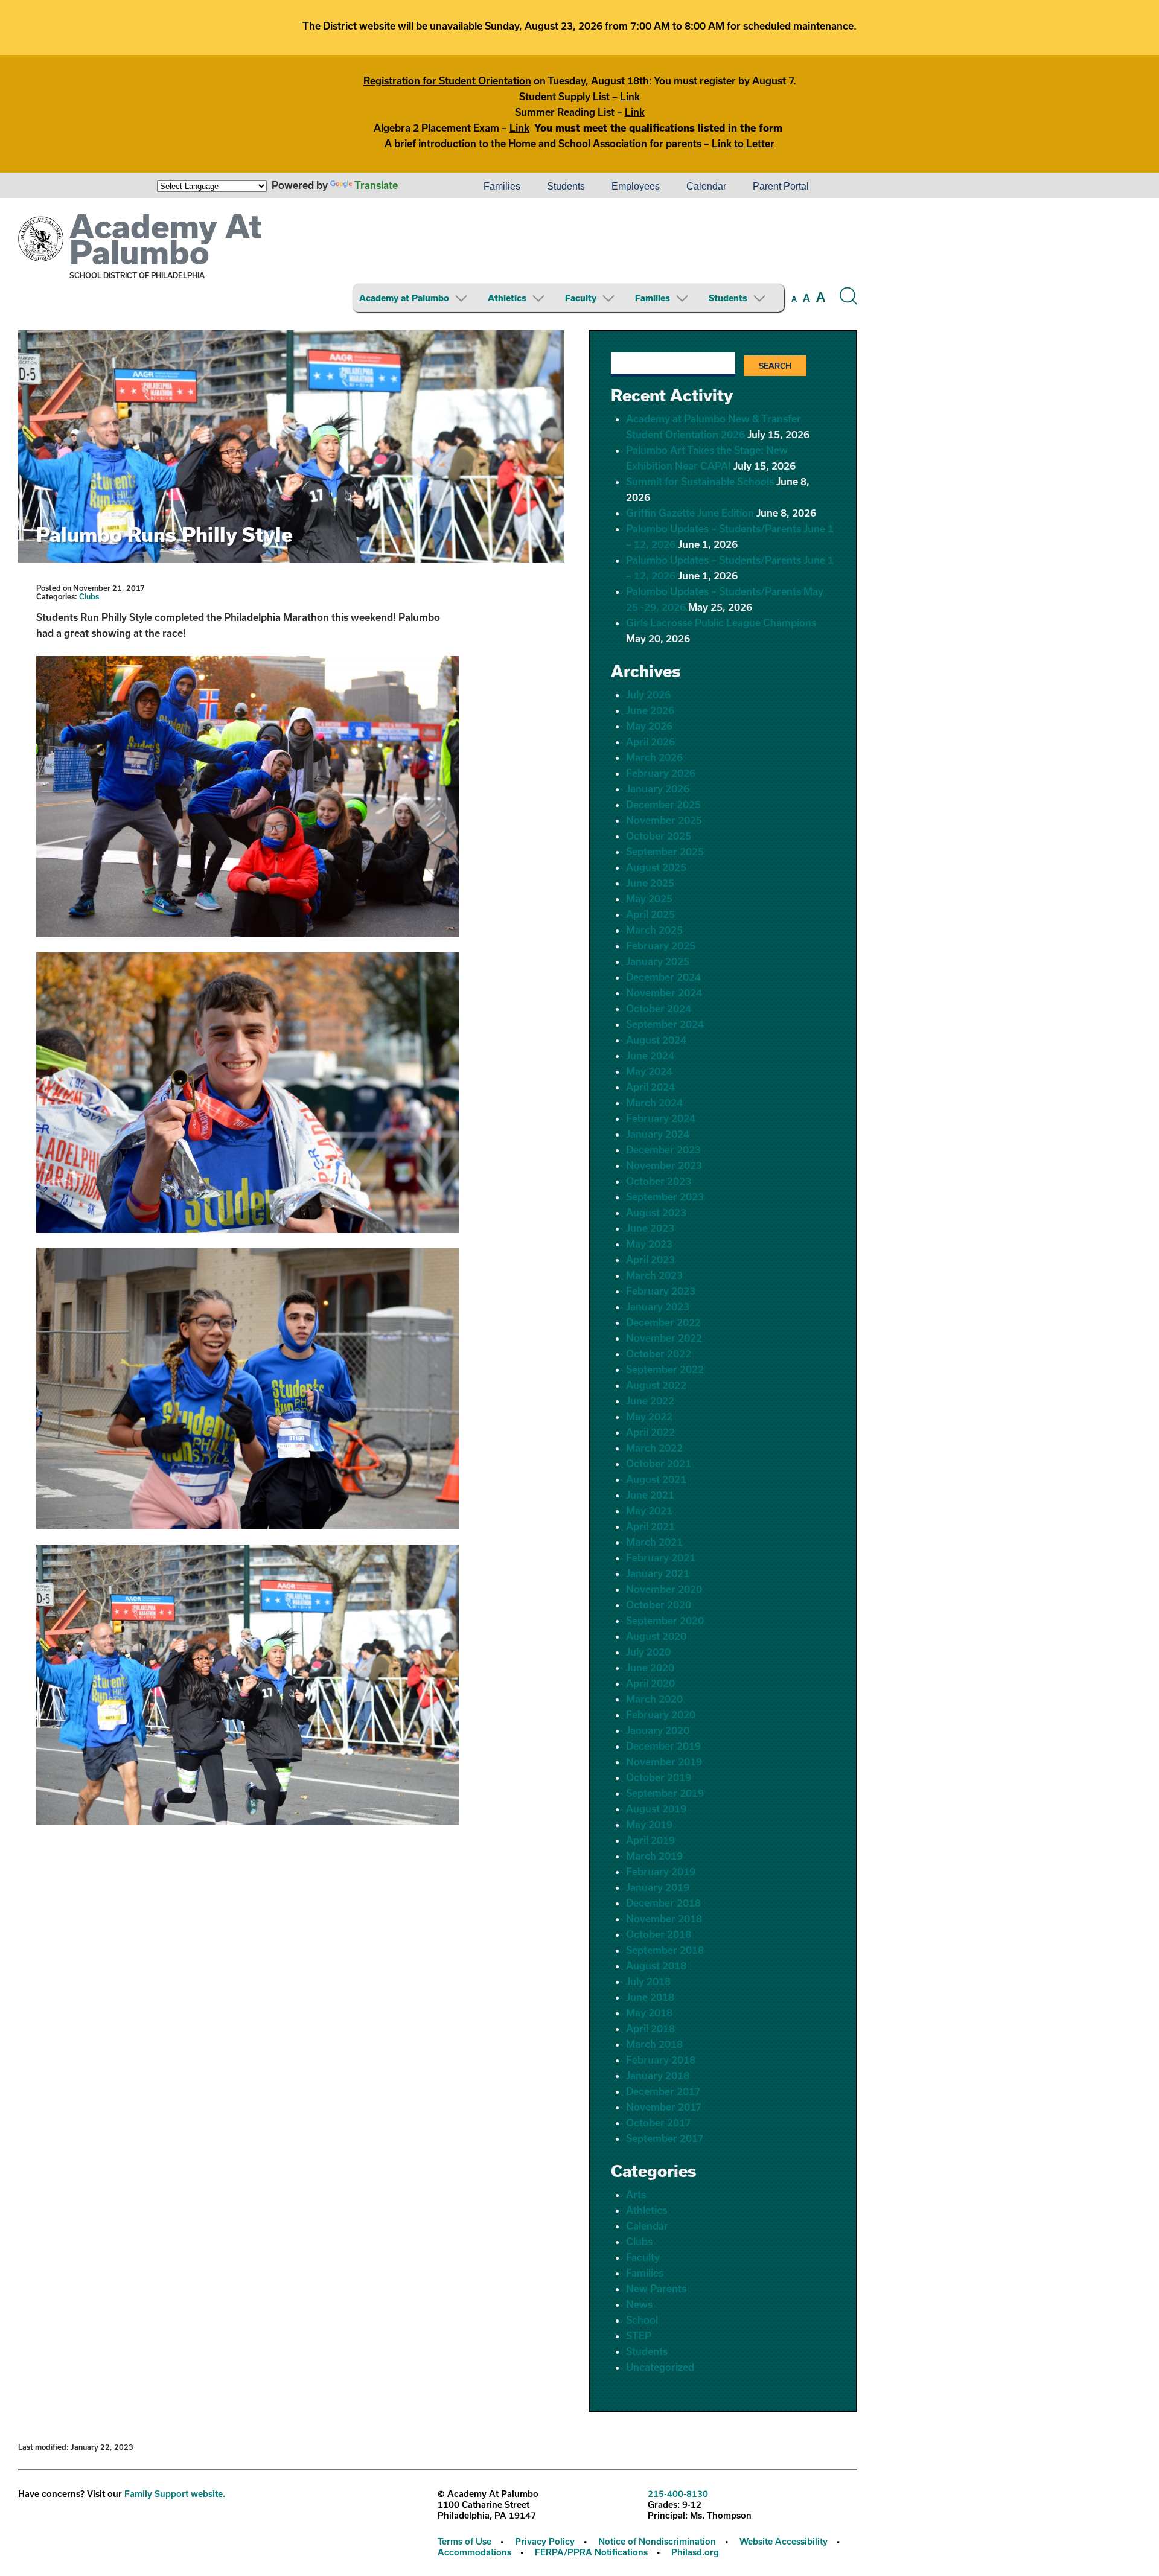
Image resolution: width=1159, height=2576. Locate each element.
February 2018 (661, 2060)
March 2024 (654, 1102)
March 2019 (654, 1856)
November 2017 (664, 2107)
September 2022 (665, 1369)
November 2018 (664, 1918)
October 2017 (658, 2122)
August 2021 (656, 1479)
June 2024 (650, 1055)
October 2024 (659, 1008)
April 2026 (650, 741)
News (639, 2304)
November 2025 (664, 820)
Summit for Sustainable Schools (700, 481)
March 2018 (654, 2044)
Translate (376, 185)
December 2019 (663, 1746)
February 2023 (661, 1291)
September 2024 (665, 1024)
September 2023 (665, 1197)
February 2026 (661, 773)
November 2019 (664, 1761)
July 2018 (648, 1981)
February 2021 (661, 1557)
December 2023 (663, 1149)
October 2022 (659, 1353)
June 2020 (650, 1667)
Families (502, 186)
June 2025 (650, 883)
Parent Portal (781, 186)
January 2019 (658, 1887)
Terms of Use (465, 2541)
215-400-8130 (678, 2494)
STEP (639, 2335)
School (642, 2320)
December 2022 (663, 1322)
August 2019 (656, 1809)
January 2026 (658, 789)
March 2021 (654, 1542)
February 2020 (661, 1714)
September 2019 (665, 1793)
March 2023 (654, 1275)
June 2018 (650, 1997)
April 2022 (650, 1432)
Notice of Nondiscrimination (657, 2541)
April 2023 (650, 1259)
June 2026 (650, 710)
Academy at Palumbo (404, 298)
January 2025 (658, 961)
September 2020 (665, 1620)
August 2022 (656, 1385)
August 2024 (656, 1040)
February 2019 (661, 1871)
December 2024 (663, 977)
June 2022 (650, 1401)
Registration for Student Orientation (447, 81)
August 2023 (656, 1212)
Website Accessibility (784, 2541)
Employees (636, 186)
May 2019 (649, 1824)
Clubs (89, 596)
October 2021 (659, 1463)
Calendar (706, 186)
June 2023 (650, 1228)
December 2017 (663, 2091)
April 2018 (650, 2028)
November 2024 (664, 993)
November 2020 (664, 1589)
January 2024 (658, 1134)
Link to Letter (743, 143)
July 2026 (648, 694)
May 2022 (649, 1416)
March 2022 (654, 1448)
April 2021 (650, 1526)
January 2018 (658, 2075)
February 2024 (661, 1118)
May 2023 (649, 1244)
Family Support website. (175, 2494)
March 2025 (654, 930)
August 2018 (656, 1965)
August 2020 (656, 1636)
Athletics (507, 298)
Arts (636, 2194)
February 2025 (661, 945)
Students (566, 186)
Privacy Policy (545, 2541)
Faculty (581, 298)
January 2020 (658, 1730)
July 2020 (648, 1652)
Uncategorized (660, 2367)
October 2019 (659, 1777)
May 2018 (649, 2013)
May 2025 (649, 898)
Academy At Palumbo (166, 239)
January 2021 (658, 1573)
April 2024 (650, 1087)
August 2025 (656, 867)
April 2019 (650, 1840)
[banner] (438, 264)
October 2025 (659, 836)
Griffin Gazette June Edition (690, 513)
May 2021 (649, 1510)
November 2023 (664, 1165)
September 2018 (665, 1950)
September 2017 (665, 2138)
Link (630, 96)
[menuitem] (429, 187)
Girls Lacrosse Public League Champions (721, 623)
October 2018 (659, 1934)
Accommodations (474, 2552)
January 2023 (658, 1306)
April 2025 (650, 914)
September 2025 (665, 851)
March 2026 (654, 757)
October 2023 (659, 1181)
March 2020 (654, 1699)
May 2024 (649, 1071)
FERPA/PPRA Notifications (591, 2552)
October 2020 (659, 1605)
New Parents (656, 2288)
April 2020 (650, 1683)
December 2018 (663, 1903)
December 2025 (663, 804)
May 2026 (649, 726)
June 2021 (650, 1495)
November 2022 (664, 1338)
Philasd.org (695, 2552)
